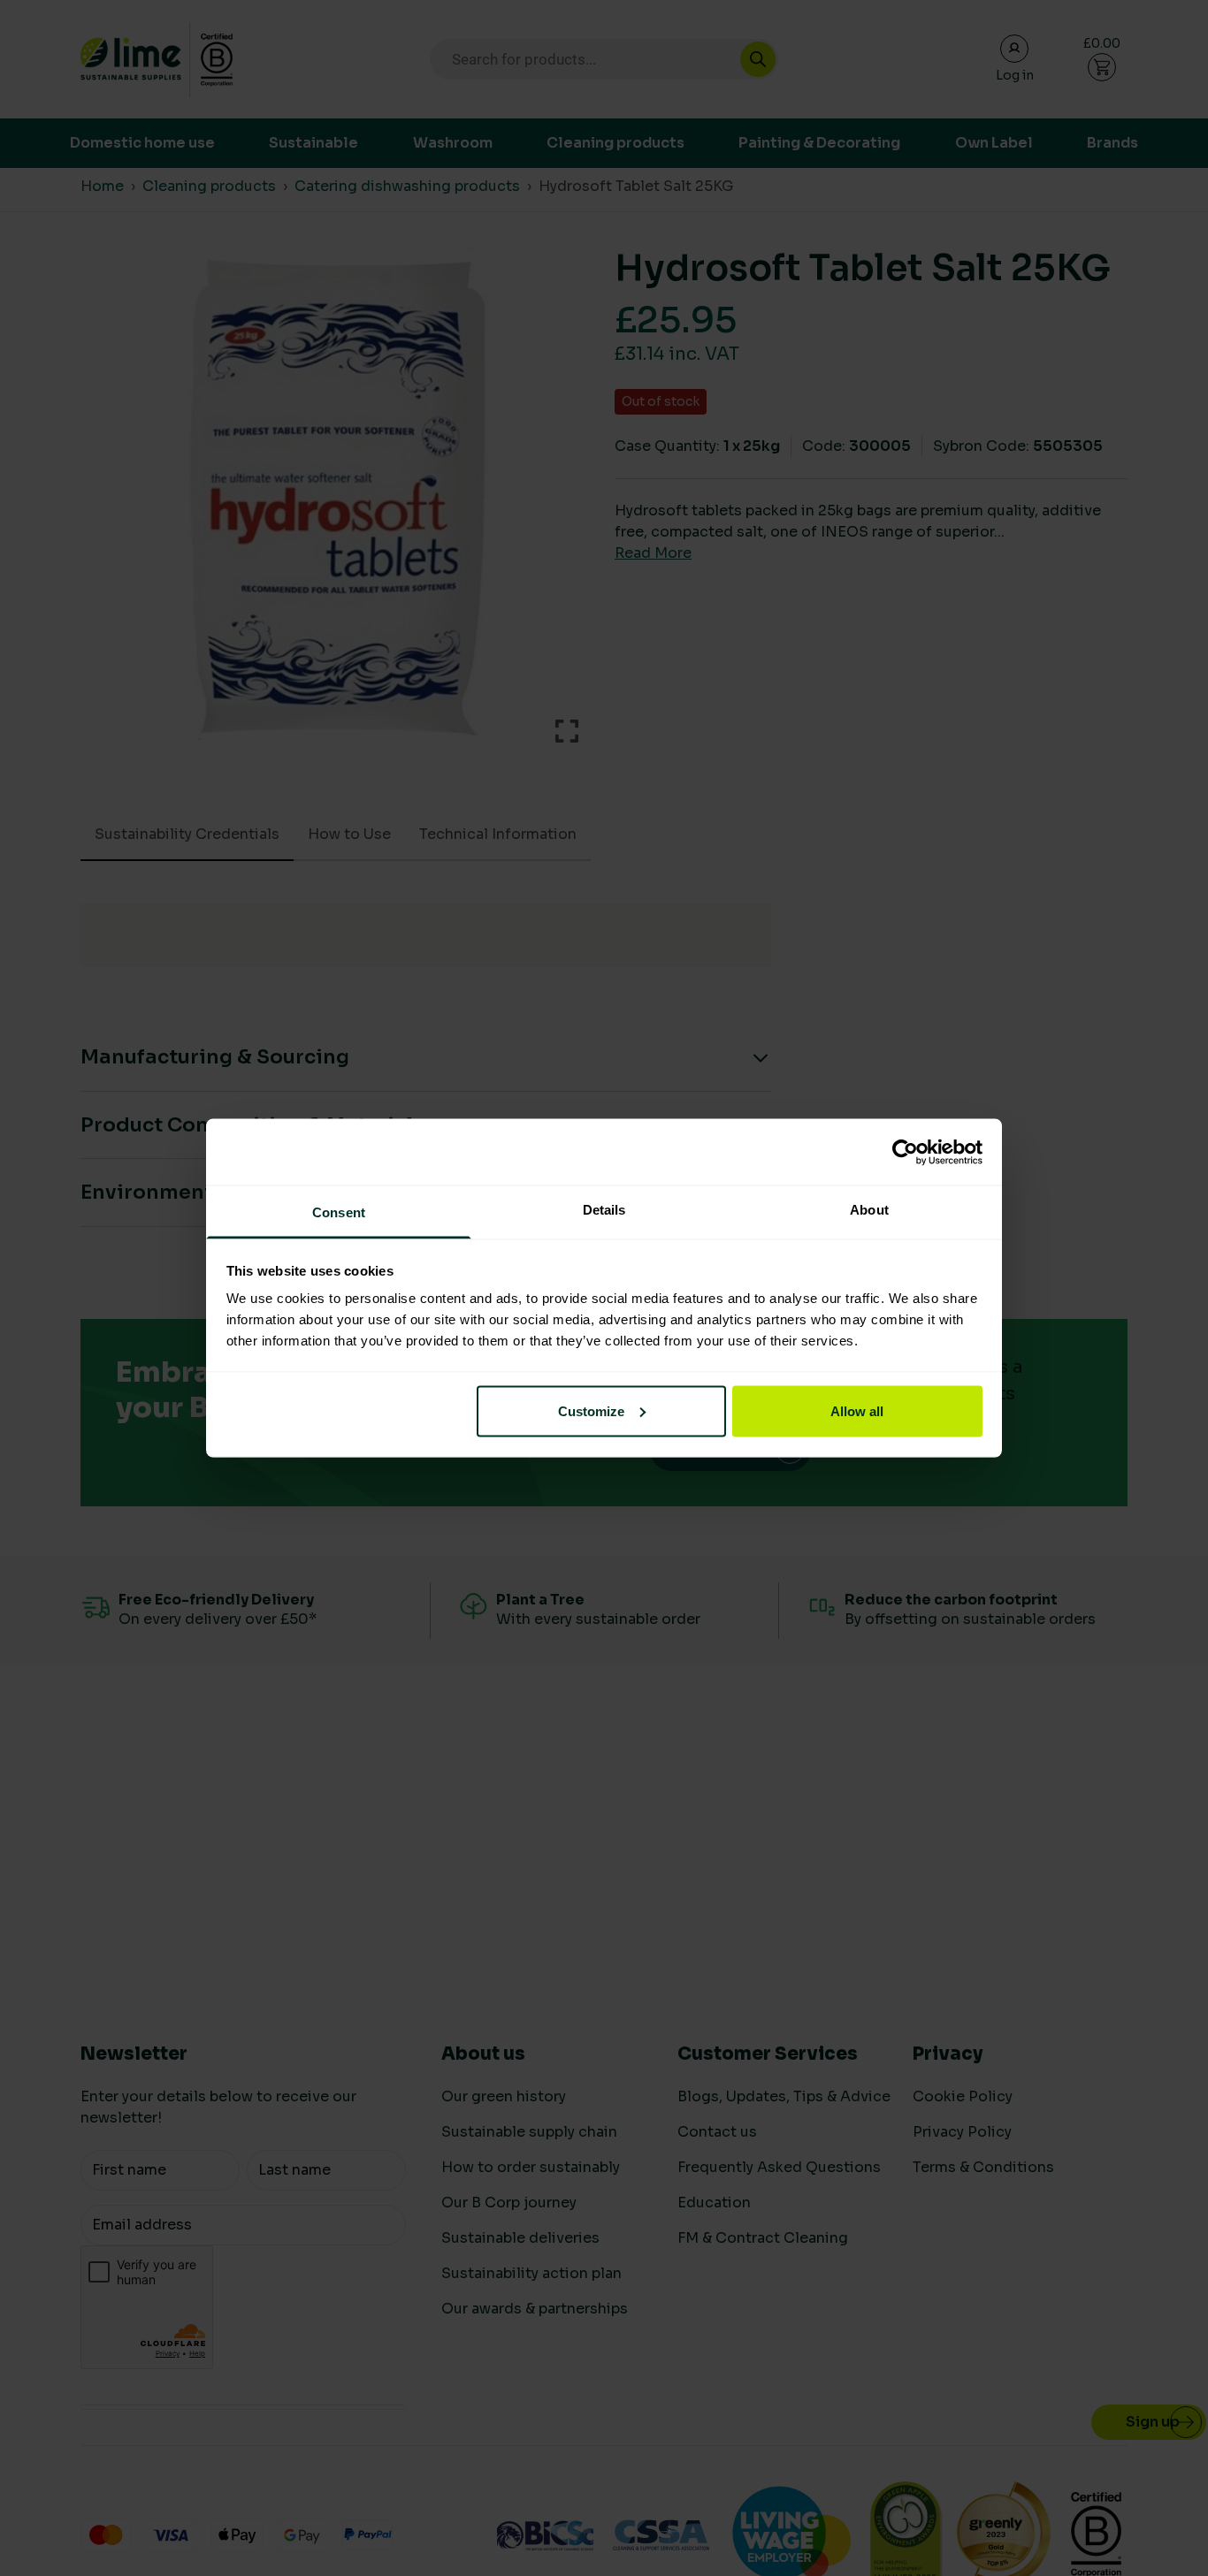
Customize (591, 1410)
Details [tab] (604, 1210)
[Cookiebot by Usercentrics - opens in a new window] (905, 1152)
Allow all (857, 1410)
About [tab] (869, 1210)
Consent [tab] (339, 1212)
